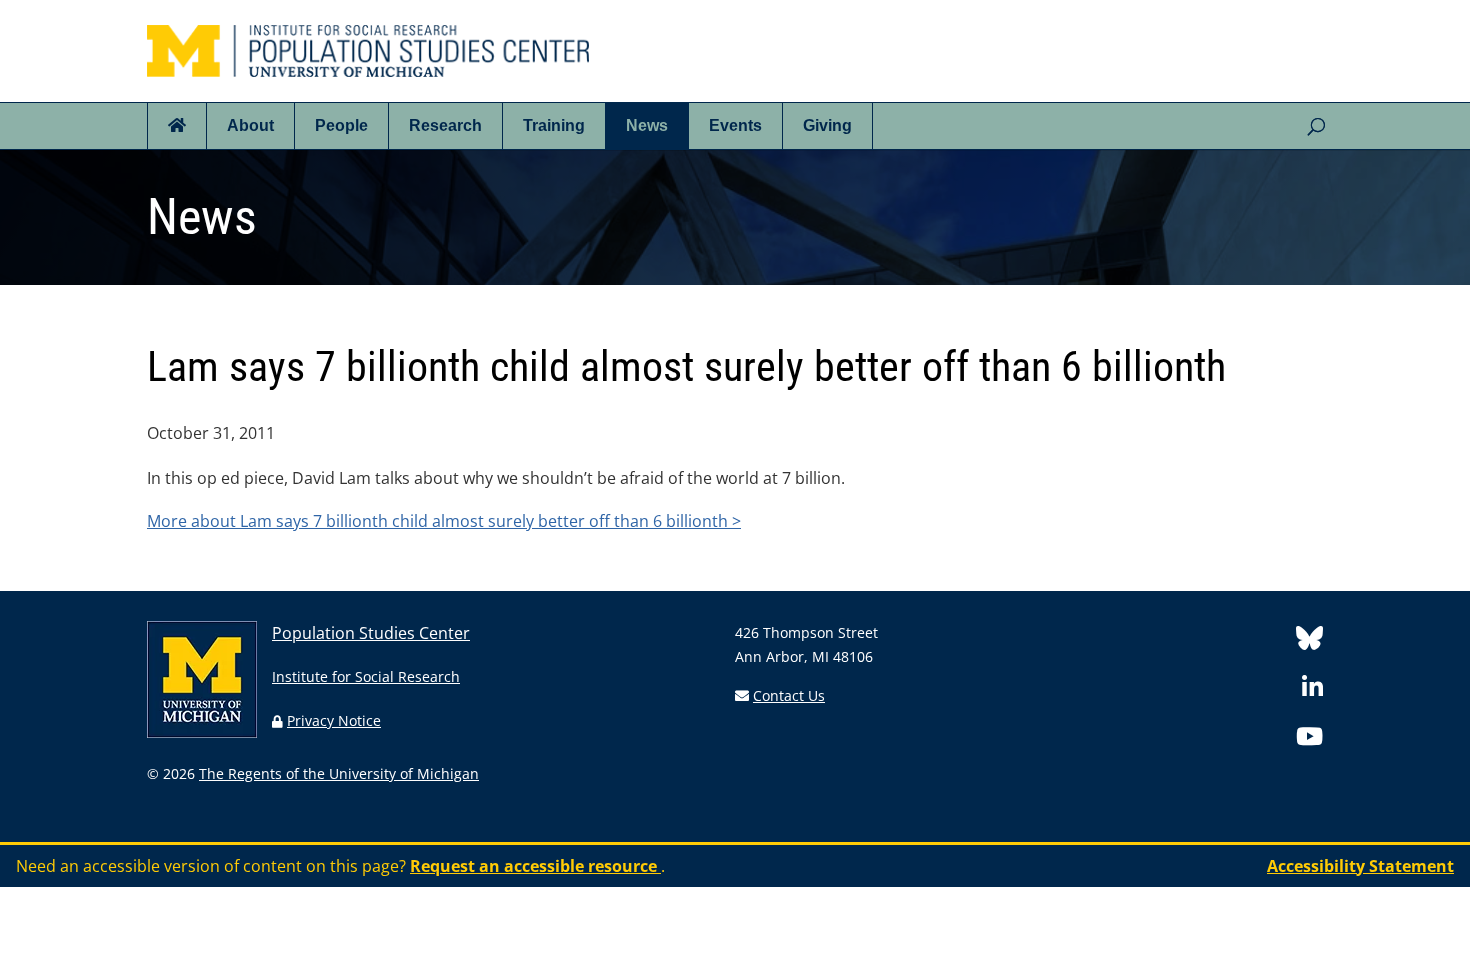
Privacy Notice (334, 720)
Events (735, 125)
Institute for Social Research (366, 676)
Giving (827, 125)
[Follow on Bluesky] (1309, 641)
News (647, 125)
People (341, 125)
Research (445, 125)
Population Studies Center (371, 633)
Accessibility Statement (1360, 866)
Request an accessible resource (535, 866)
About (250, 125)
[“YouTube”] (1309, 739)
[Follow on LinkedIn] (1312, 690)
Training (554, 125)
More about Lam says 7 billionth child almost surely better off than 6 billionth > (444, 521)
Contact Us (789, 695)
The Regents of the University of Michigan (339, 773)
